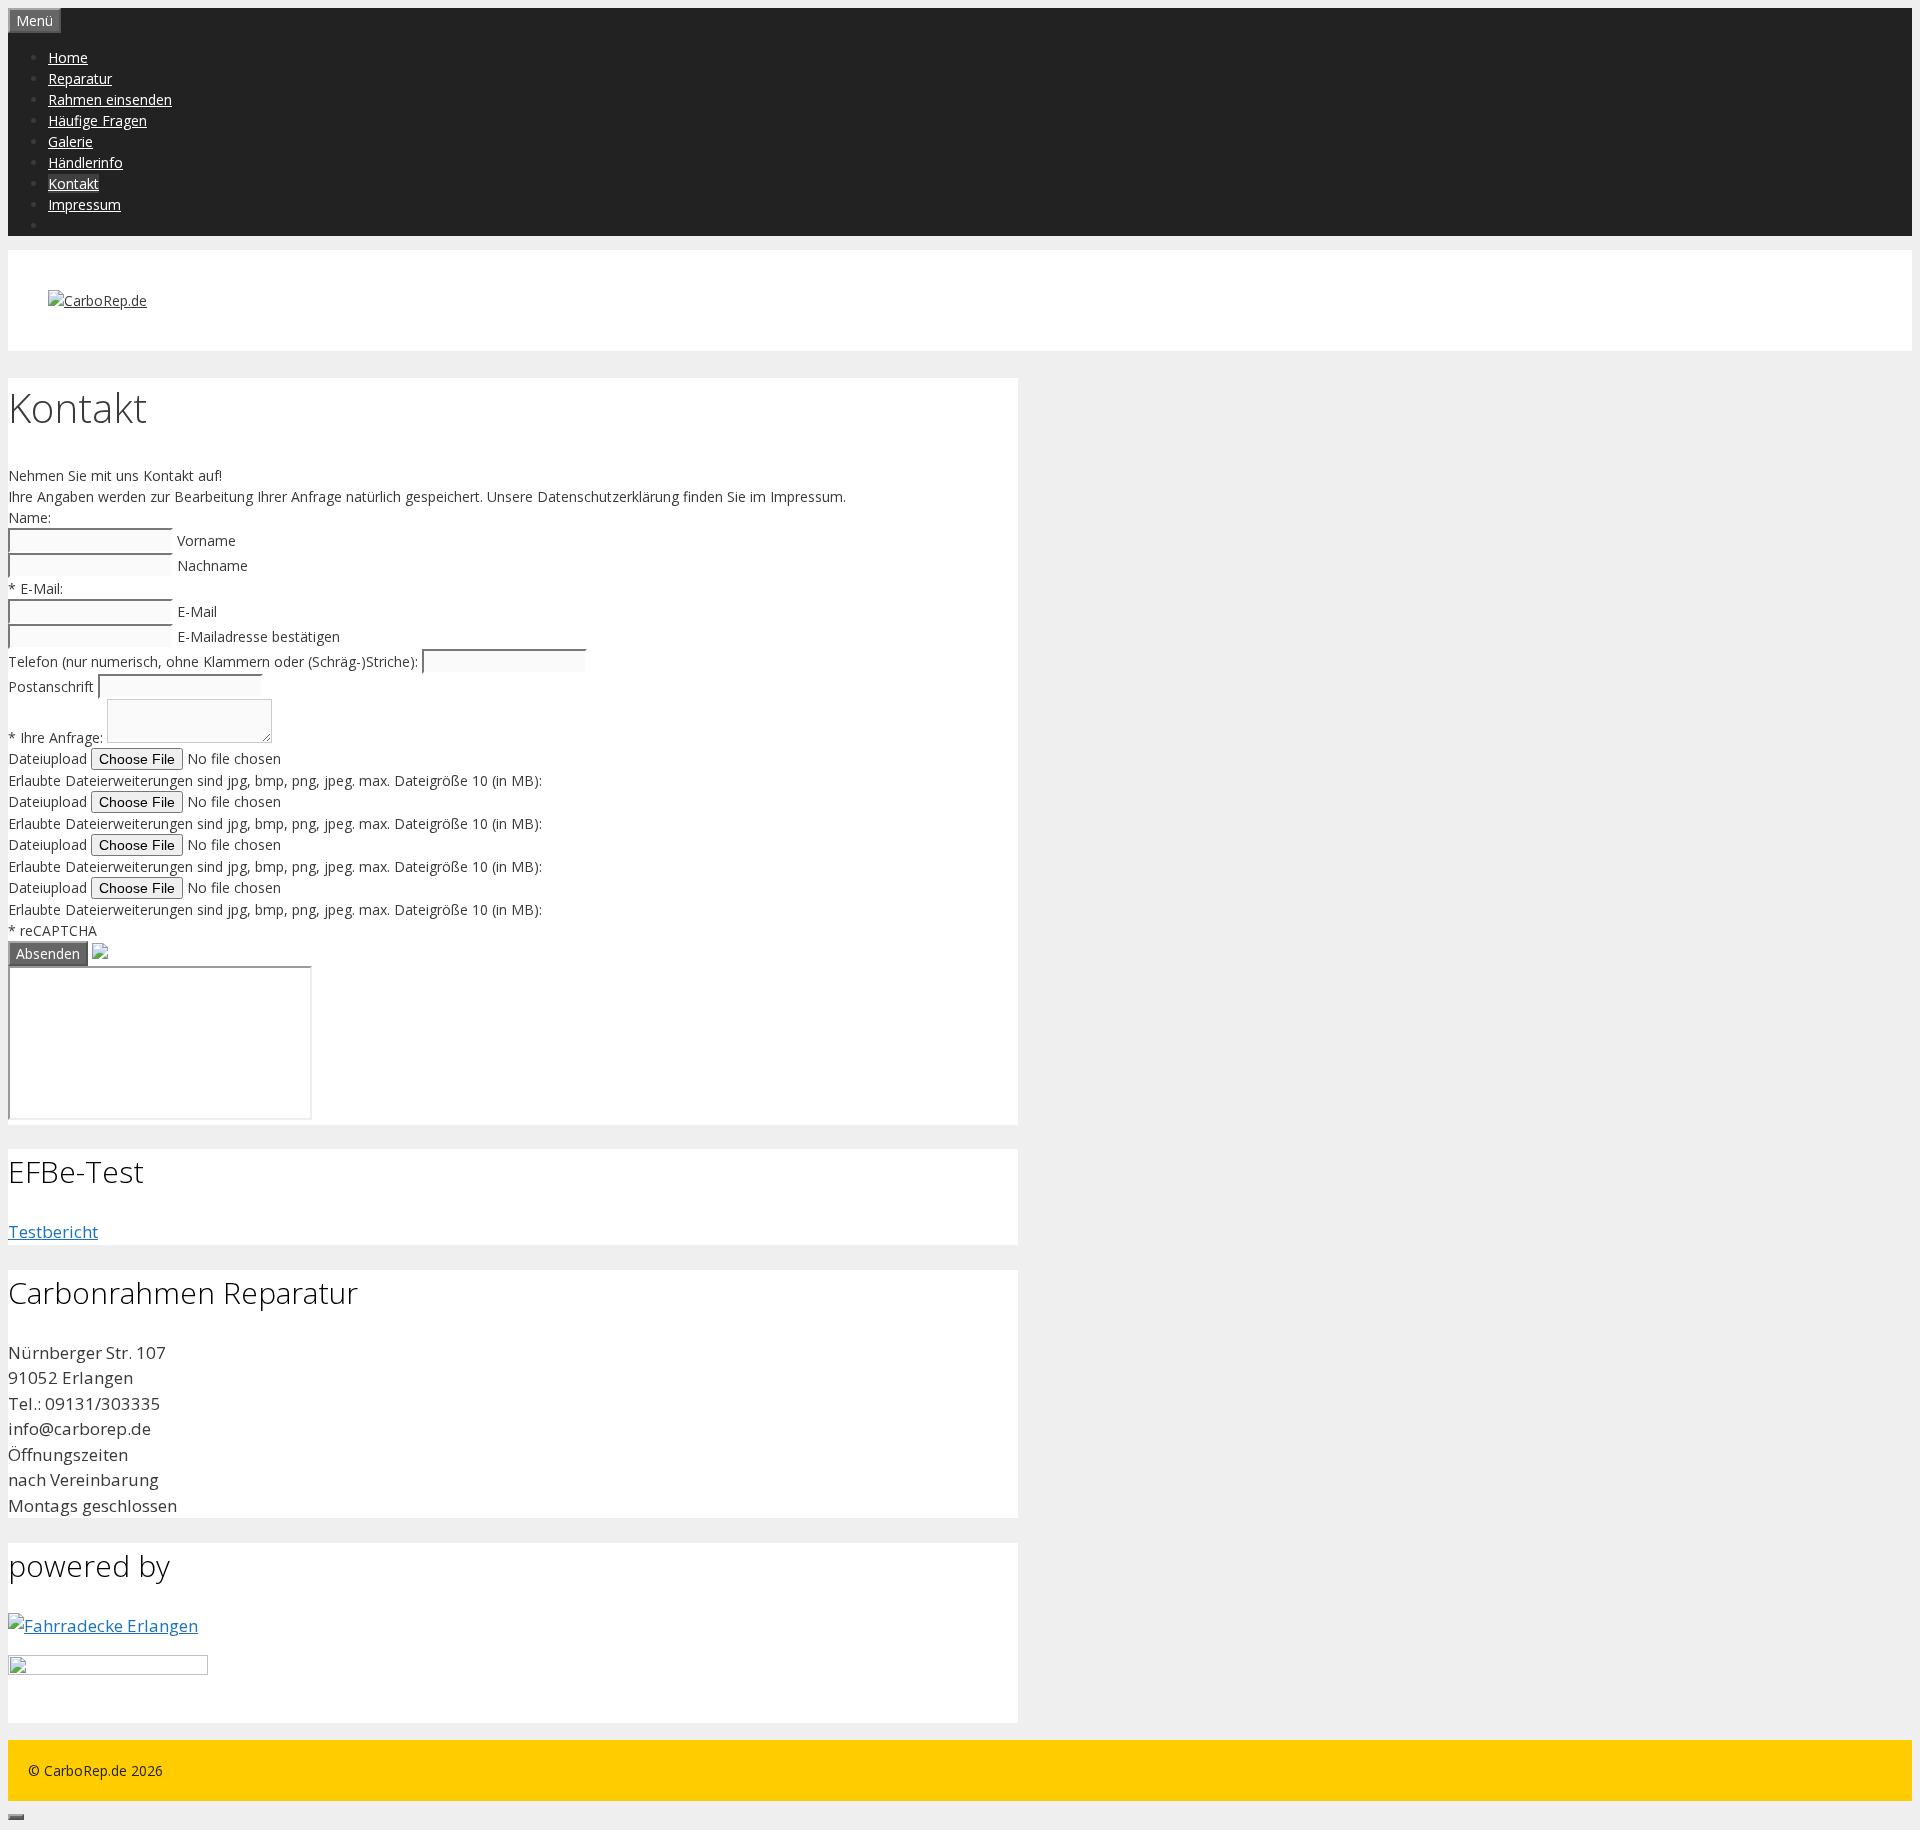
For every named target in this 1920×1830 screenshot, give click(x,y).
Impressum (84, 204)
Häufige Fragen (97, 120)
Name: (29, 517)
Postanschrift (53, 686)
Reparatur (80, 78)
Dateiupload (49, 758)
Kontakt (73, 183)
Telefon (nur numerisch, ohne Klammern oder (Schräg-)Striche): (215, 661)
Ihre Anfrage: (57, 737)
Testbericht (53, 1231)
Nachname (212, 565)
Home (68, 57)
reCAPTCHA (52, 930)
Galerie (70, 141)
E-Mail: (35, 588)
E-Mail (197, 611)
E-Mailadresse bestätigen (258, 636)
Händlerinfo (85, 162)
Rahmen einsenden (110, 99)
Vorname (206, 540)
